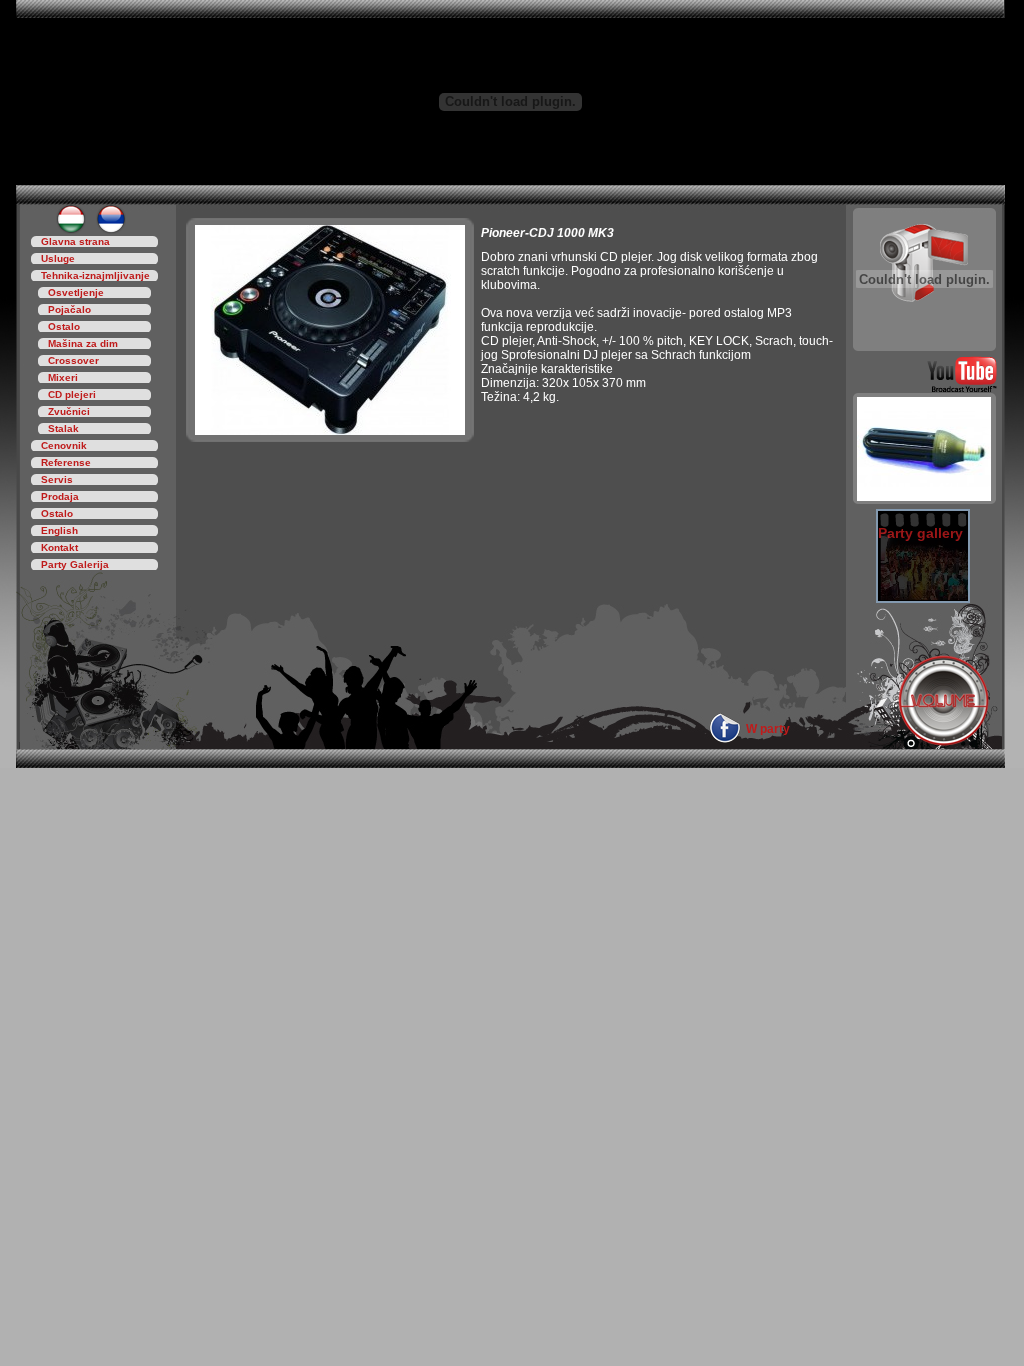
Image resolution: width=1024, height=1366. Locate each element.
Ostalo (64, 326)
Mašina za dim (83, 343)
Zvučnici (69, 411)
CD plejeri (72, 394)
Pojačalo (69, 309)
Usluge (58, 258)
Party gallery (920, 533)
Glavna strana (75, 241)
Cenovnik (64, 445)
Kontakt (59, 547)
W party (768, 729)
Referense (66, 462)
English (59, 530)
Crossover (73, 360)
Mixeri (63, 377)
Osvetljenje (76, 292)
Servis (57, 479)
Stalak (63, 428)
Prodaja (60, 496)
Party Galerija (75, 564)
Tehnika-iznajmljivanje (95, 275)
